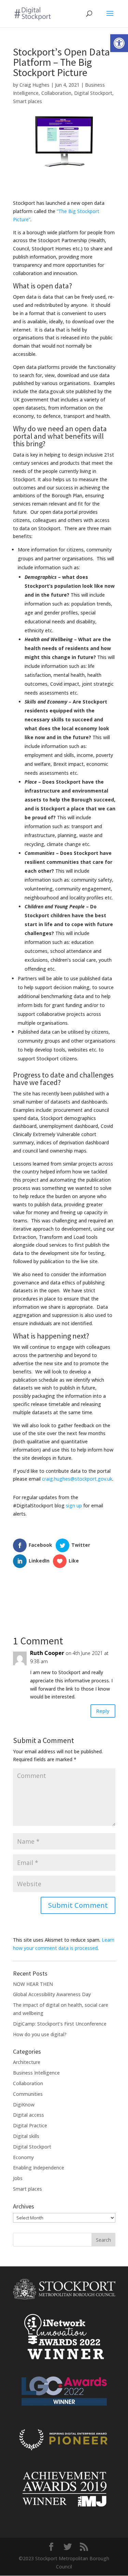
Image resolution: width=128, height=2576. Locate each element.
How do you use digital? (40, 2034)
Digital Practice (30, 2125)
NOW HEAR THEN (33, 1984)
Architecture (27, 2062)
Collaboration (56, 93)
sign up (74, 1505)
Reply (103, 1711)
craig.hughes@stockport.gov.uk (77, 1479)
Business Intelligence (36, 2073)
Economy (23, 2157)
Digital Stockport (93, 93)
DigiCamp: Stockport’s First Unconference (60, 2024)
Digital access (29, 2115)
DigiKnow (24, 2105)
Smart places (27, 101)
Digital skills (26, 2136)
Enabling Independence (39, 2168)
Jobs (18, 2178)
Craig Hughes (34, 85)
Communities (28, 2094)
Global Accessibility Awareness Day (52, 1994)
